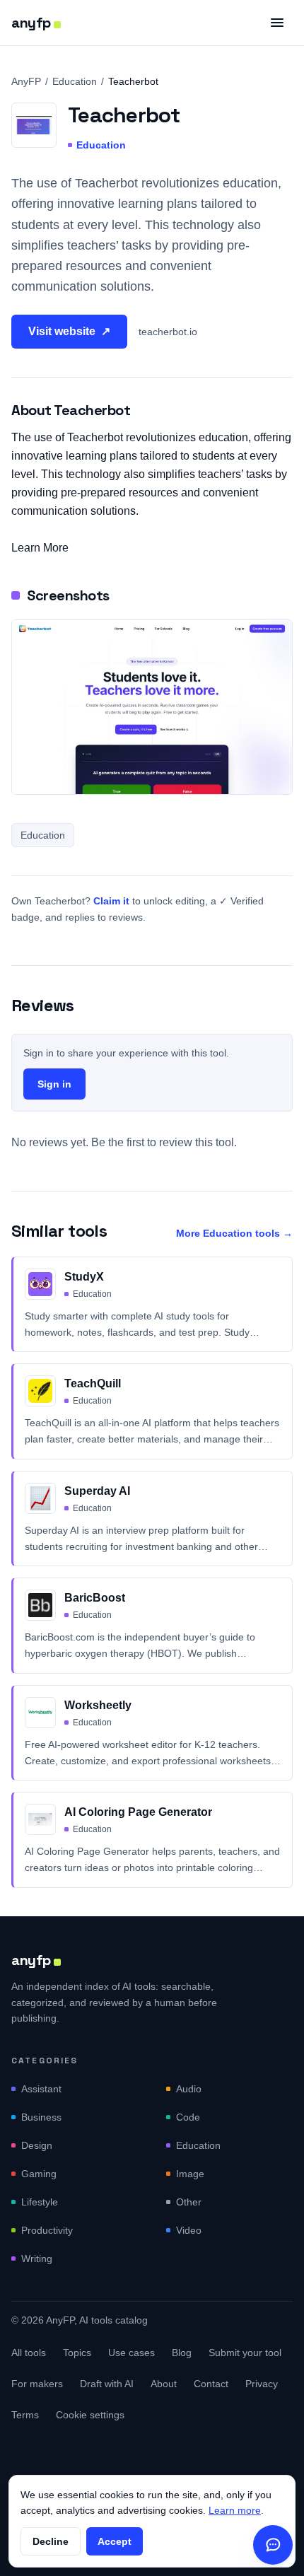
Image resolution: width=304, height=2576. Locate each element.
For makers (37, 2384)
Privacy (262, 2384)
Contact (211, 2384)
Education (75, 81)
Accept (115, 2541)
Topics (77, 2353)
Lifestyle (40, 2202)
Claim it (111, 901)
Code (188, 2117)
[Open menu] (277, 23)
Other (189, 2202)
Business (41, 2117)
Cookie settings (90, 2415)
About (164, 2384)
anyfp (31, 23)
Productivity (47, 2230)
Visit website (69, 331)
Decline (51, 2541)
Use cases (131, 2353)
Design (37, 2145)
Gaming (39, 2174)
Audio (189, 2089)
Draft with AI (107, 2384)
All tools (29, 2353)
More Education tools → (234, 1233)
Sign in (54, 1084)
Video (189, 2230)
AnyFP (26, 81)
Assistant (41, 2089)
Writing (37, 2259)
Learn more (235, 2510)
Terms (25, 2415)
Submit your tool (245, 2353)
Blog (182, 2353)
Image (190, 2174)
